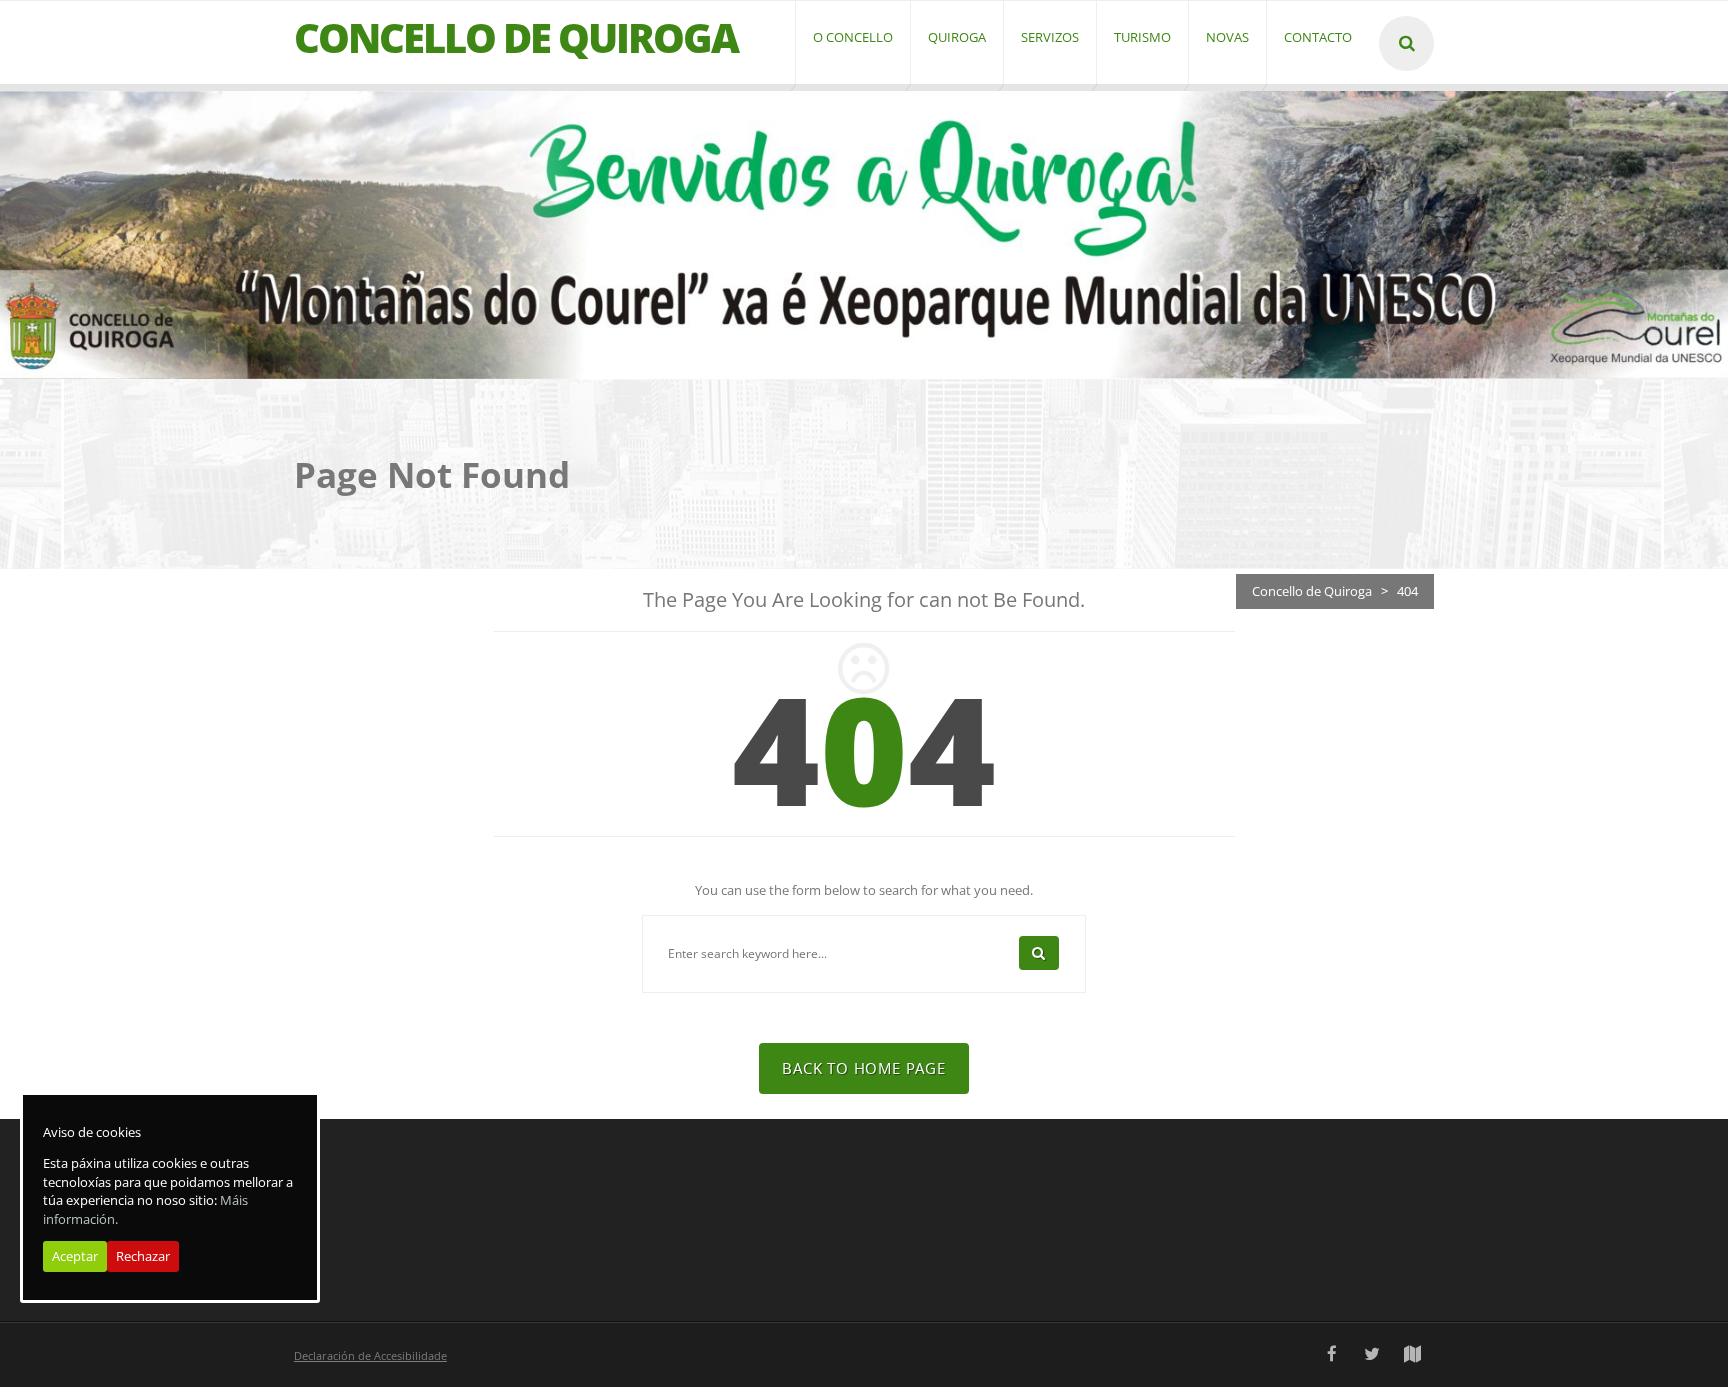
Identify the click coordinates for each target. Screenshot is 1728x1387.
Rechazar (143, 1257)
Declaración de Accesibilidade (370, 1355)
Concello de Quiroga (1312, 591)
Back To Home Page (864, 1068)
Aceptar (75, 1257)
